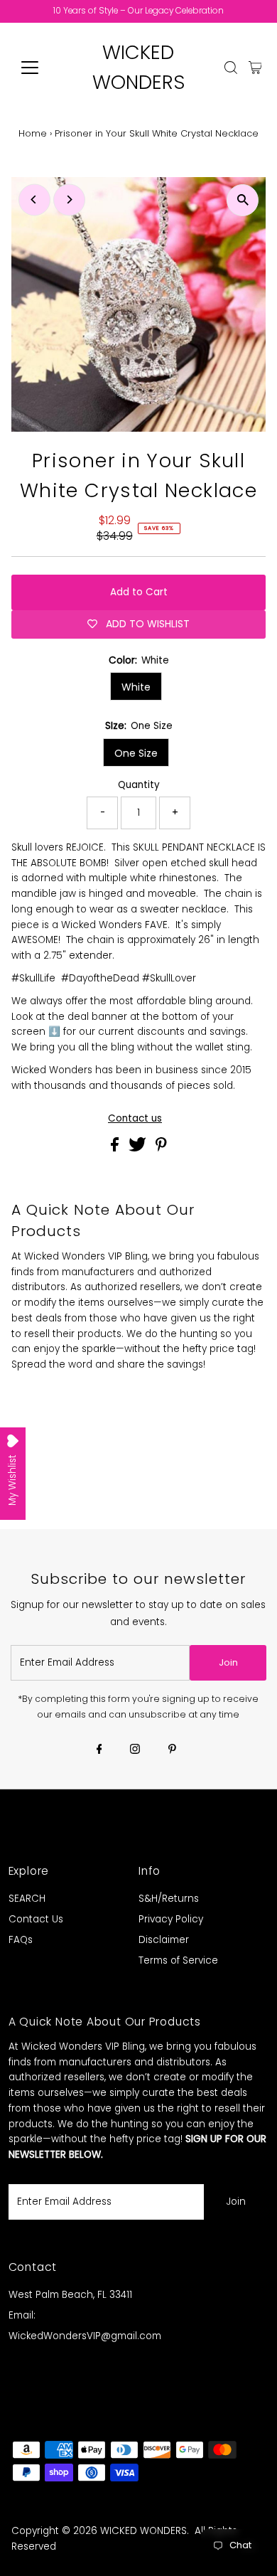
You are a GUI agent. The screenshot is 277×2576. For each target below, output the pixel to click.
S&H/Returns (169, 1899)
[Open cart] (255, 68)
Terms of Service (178, 1960)
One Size (136, 753)
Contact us (135, 1119)
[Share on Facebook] (116, 1148)
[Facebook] (99, 1750)
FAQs (21, 1940)
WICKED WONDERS (143, 2531)
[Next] (69, 199)
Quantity (139, 785)
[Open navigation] (41, 68)
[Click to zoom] (243, 200)
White (136, 687)
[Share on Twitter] (139, 1148)
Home (33, 133)
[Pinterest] (172, 1750)
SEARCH (27, 1899)
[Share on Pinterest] (161, 1148)
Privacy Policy (171, 1919)
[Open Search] (231, 68)
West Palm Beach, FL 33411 (70, 2295)
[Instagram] (135, 1750)
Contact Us (36, 1919)
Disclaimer (164, 1940)
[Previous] (34, 199)
